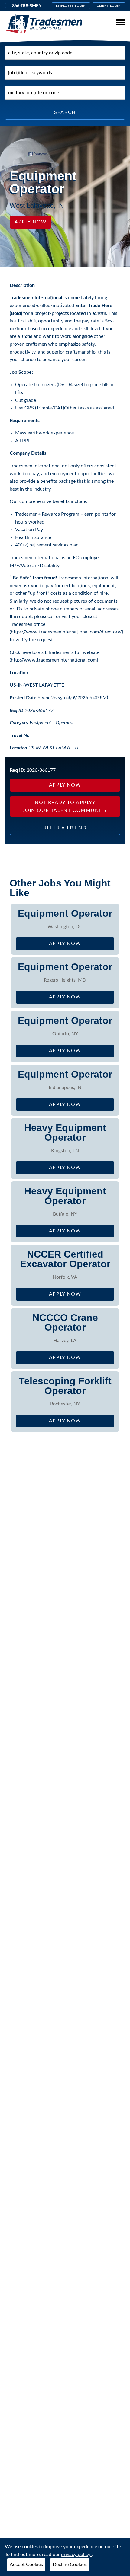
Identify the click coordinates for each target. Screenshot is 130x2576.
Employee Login (71, 6)
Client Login (109, 6)
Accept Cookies (26, 2565)
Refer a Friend (65, 828)
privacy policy (76, 2555)
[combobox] (65, 53)
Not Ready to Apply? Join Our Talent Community (65, 806)
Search (65, 112)
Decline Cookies (70, 2565)
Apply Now (31, 222)
